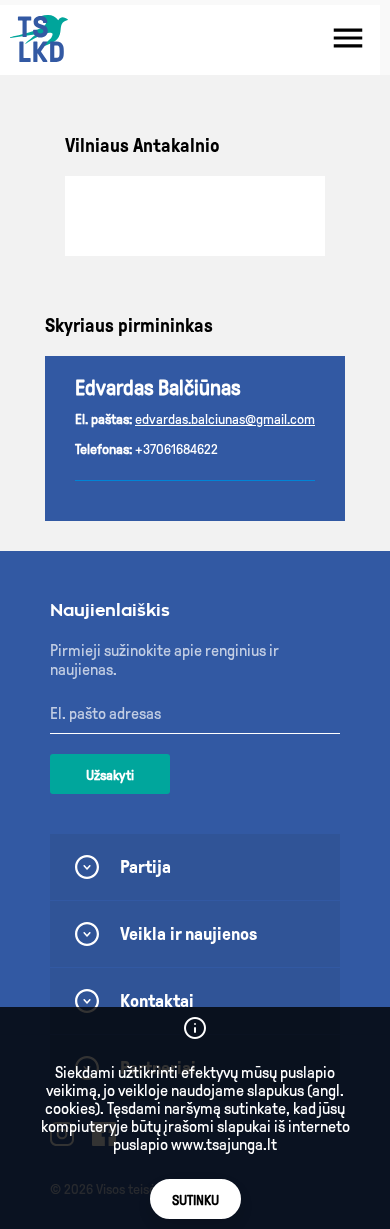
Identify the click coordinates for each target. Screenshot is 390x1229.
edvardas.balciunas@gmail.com (225, 419)
